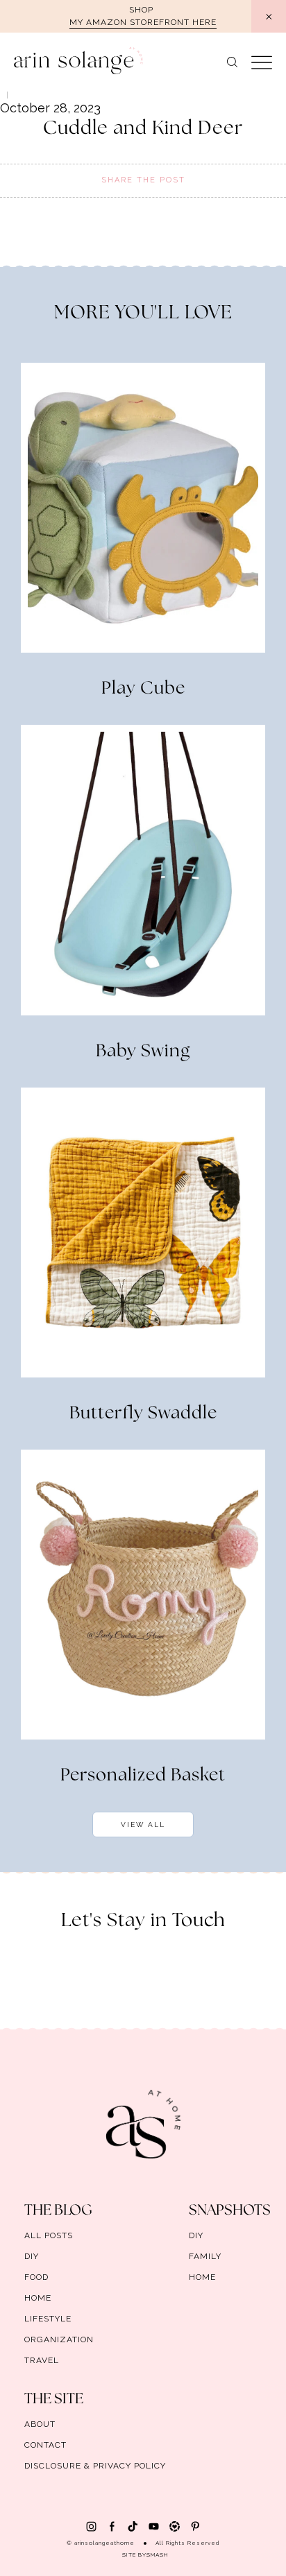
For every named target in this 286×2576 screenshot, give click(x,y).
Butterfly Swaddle (143, 1414)
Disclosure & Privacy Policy (95, 2466)
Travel (42, 2360)
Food (36, 2277)
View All (143, 1824)
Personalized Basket (143, 1776)
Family (205, 2256)
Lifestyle (48, 2319)
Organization (59, 2339)
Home (38, 2298)
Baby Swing (143, 1051)
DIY (32, 2256)
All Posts (49, 2235)
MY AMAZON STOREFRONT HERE (143, 22)
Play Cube (143, 689)
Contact (45, 2445)
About (40, 2424)
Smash (157, 2554)
